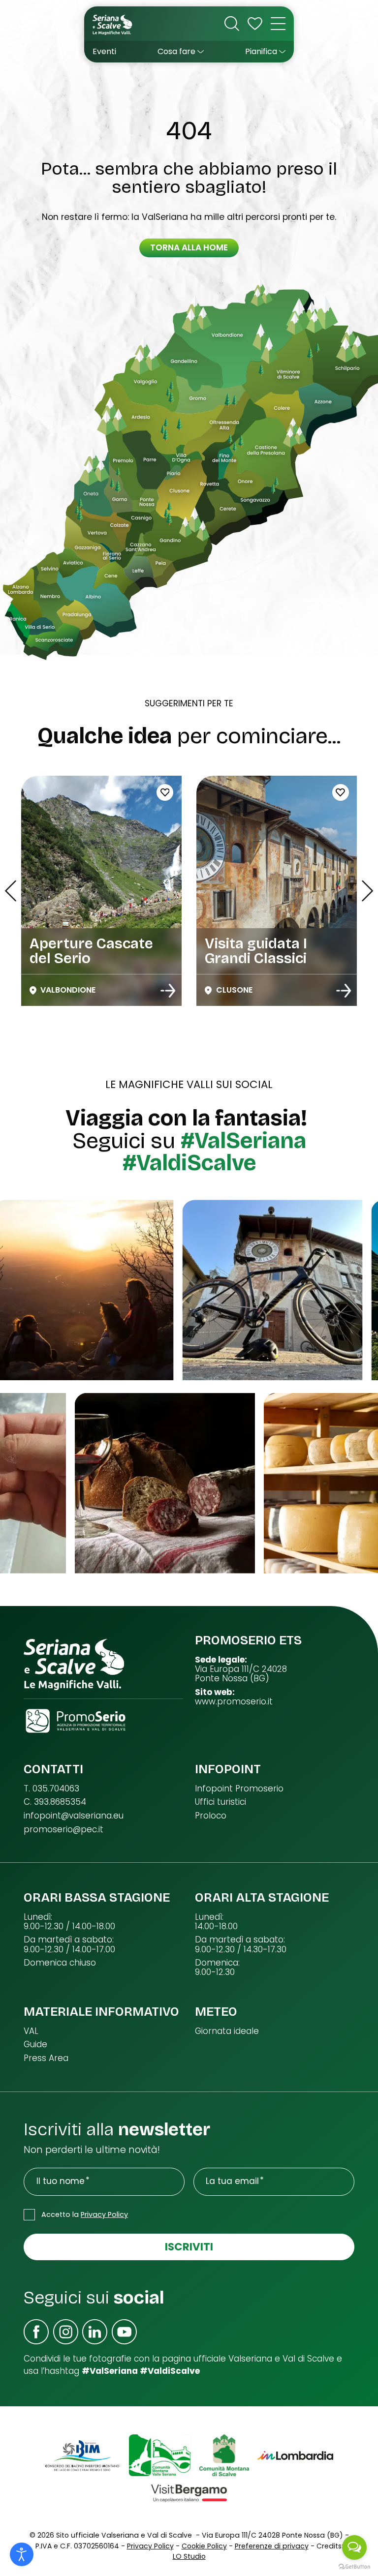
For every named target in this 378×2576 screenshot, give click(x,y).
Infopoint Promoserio (239, 1789)
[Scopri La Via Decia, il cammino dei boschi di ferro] (344, 991)
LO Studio (189, 2556)
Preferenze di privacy (272, 2546)
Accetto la (85, 2214)
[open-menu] (278, 24)
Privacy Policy (104, 2214)
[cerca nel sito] (232, 24)
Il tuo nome (61, 2181)
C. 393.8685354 (55, 1802)
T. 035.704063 (51, 1789)
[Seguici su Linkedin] (95, 2332)
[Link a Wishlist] (255, 24)
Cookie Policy (204, 2546)
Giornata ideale (227, 2031)
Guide (35, 2045)
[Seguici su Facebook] (36, 2332)
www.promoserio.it (234, 1702)
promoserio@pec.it (63, 1830)
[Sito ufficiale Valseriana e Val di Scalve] (113, 24)
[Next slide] (367, 891)
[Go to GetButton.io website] (354, 2566)
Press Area (46, 2058)
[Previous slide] (11, 891)
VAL (31, 2031)
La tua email (232, 2181)
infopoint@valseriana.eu (74, 1816)
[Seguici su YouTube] (124, 2332)
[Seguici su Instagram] (66, 2332)
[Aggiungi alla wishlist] (241, 792)
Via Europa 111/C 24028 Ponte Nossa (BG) (241, 1674)
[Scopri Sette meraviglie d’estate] (168, 991)
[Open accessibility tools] (22, 2554)
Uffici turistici (220, 1802)
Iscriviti (189, 2247)
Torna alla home (189, 247)
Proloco (211, 1816)
